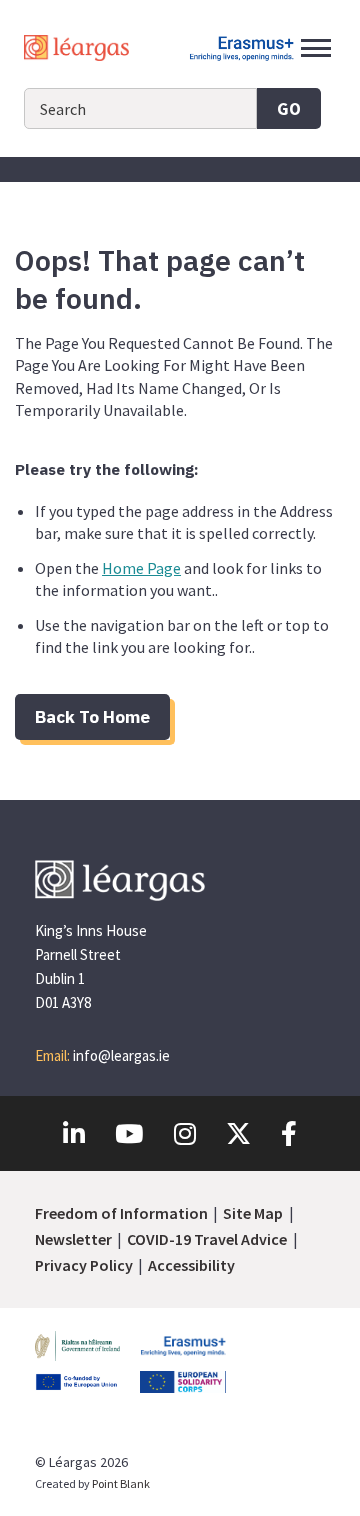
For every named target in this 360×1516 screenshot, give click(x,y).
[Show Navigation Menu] (316, 48)
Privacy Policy (84, 1265)
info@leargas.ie (121, 1055)
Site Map (253, 1213)
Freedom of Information (121, 1213)
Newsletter (73, 1239)
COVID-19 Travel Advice (207, 1239)
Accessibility (191, 1265)
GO (289, 109)
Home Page (141, 568)
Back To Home (92, 716)
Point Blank (121, 1483)
